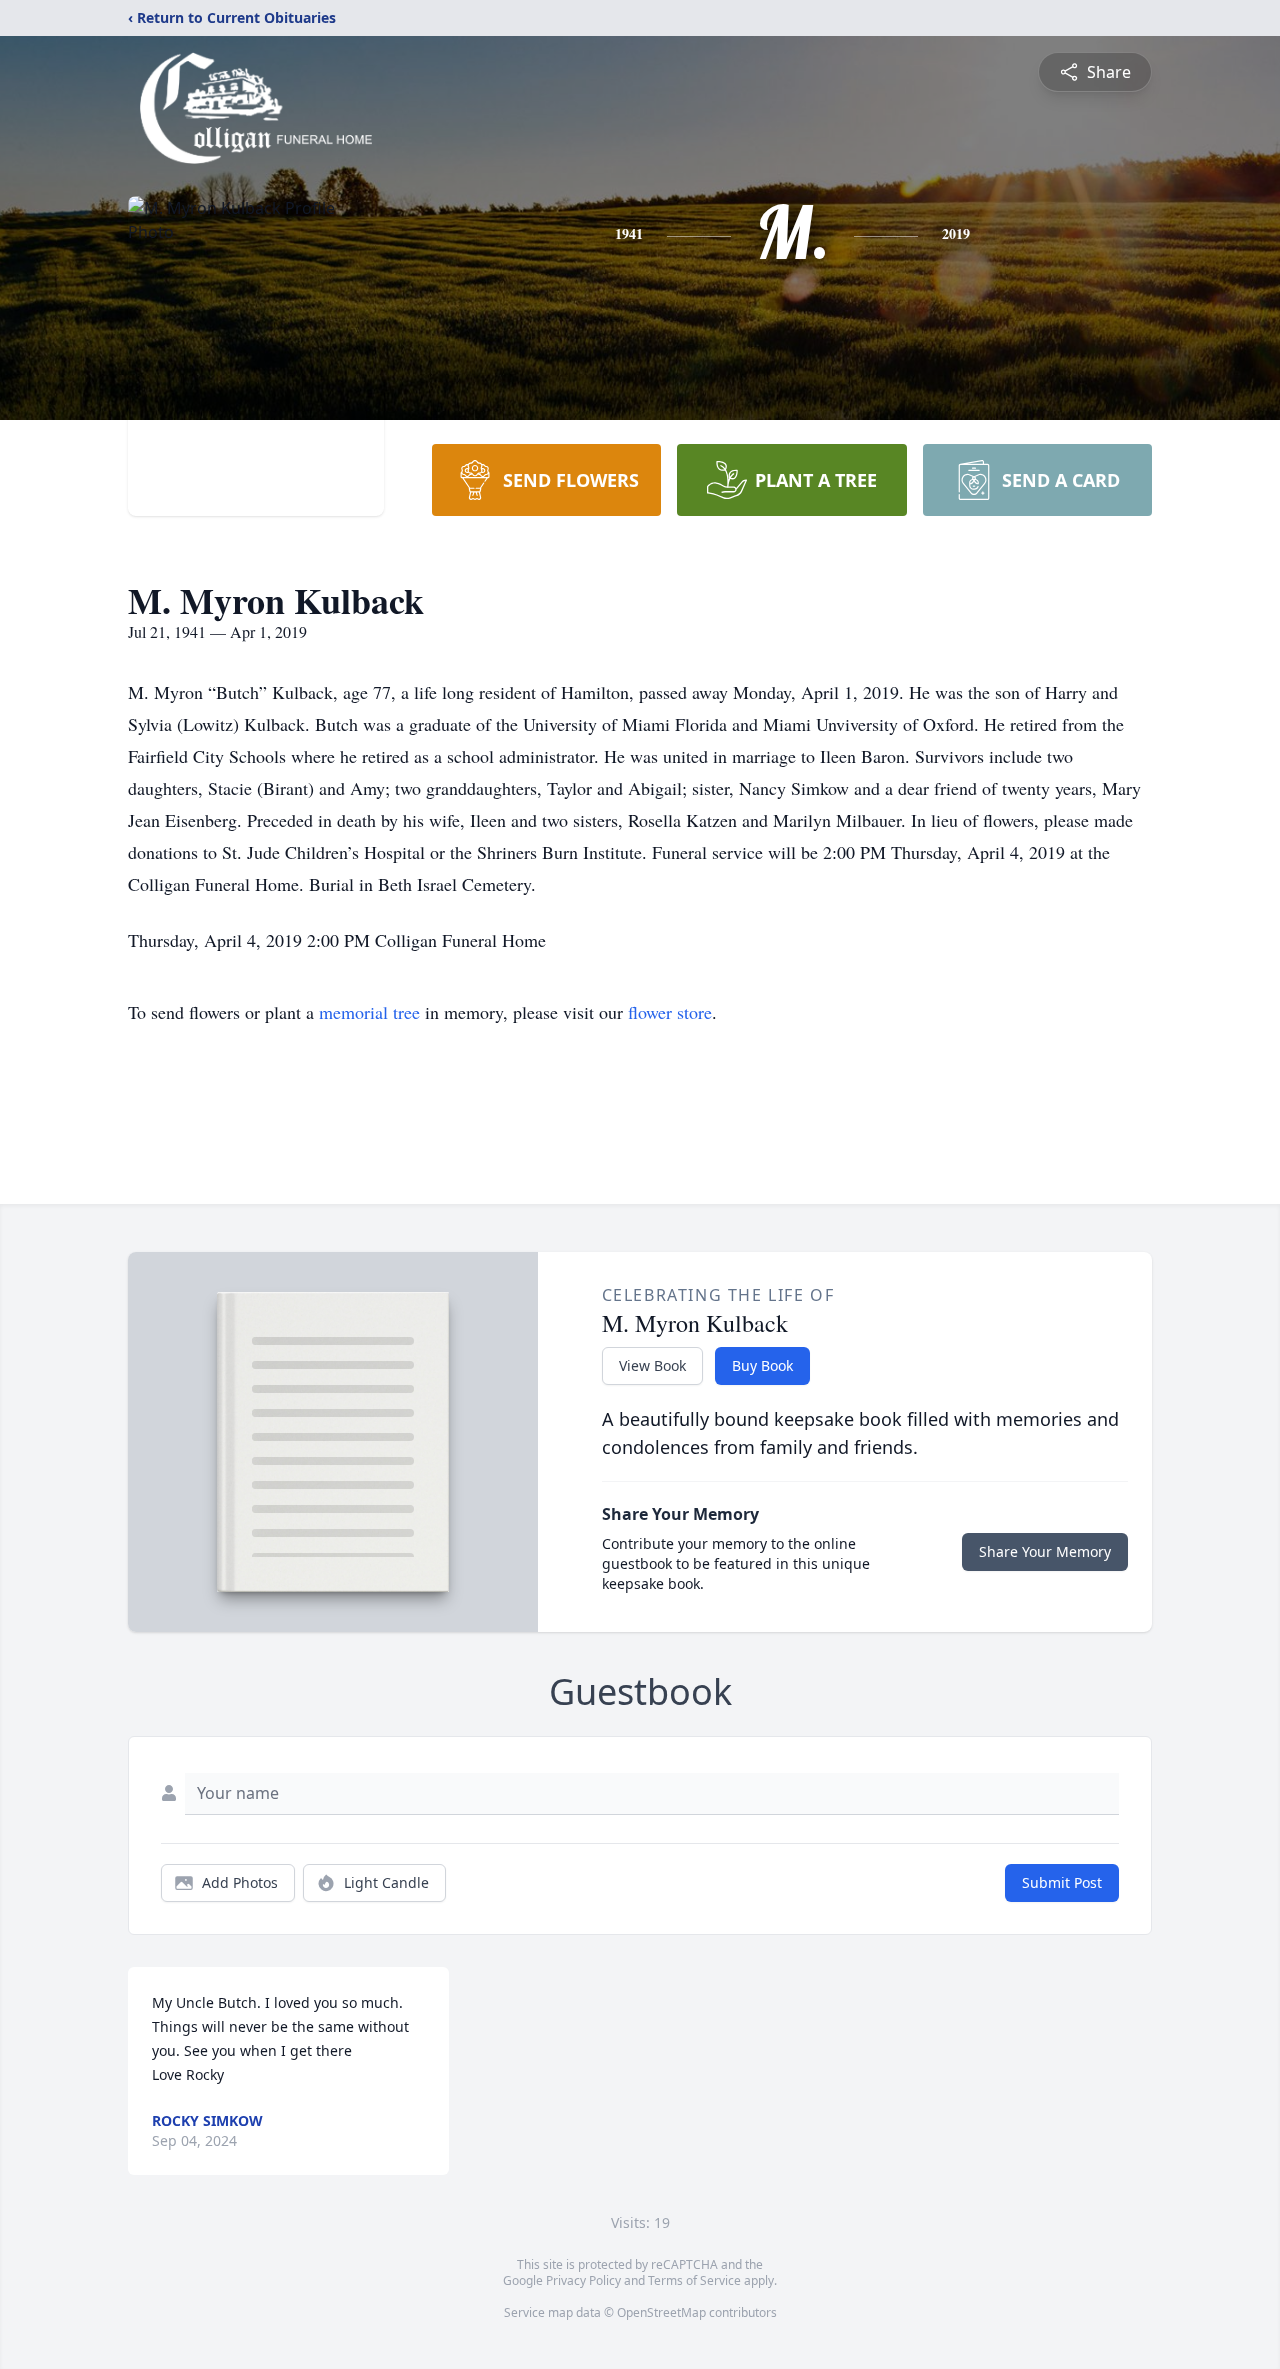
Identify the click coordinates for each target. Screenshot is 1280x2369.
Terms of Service (694, 2280)
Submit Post (1062, 1882)
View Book (652, 1365)
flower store (670, 1012)
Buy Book (762, 1365)
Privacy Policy (583, 2280)
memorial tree (369, 1012)
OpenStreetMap (661, 2312)
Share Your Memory (1045, 1551)
